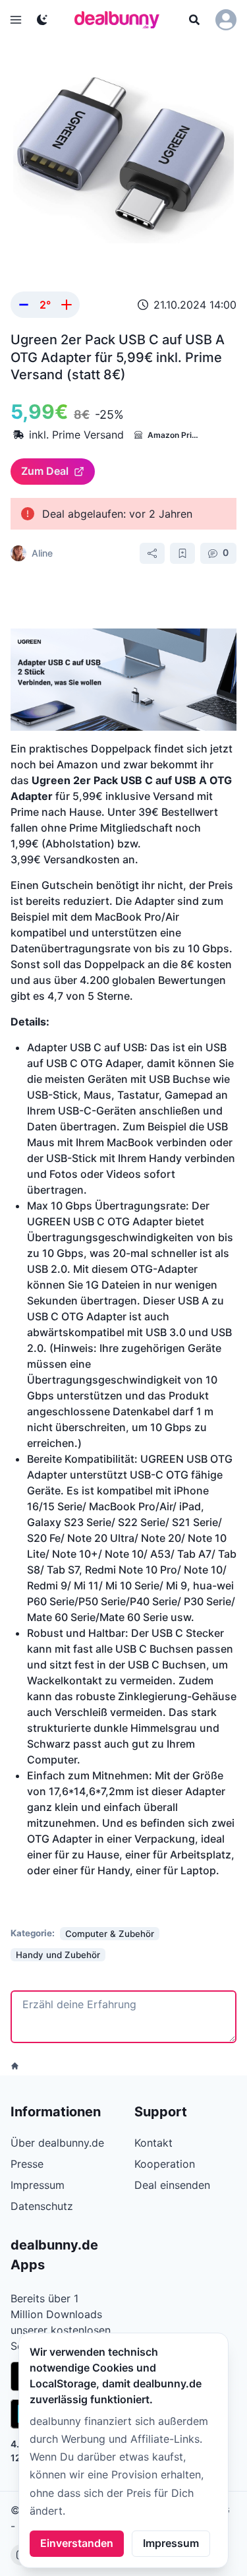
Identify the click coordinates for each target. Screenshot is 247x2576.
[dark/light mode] (42, 20)
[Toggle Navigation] (16, 20)
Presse (27, 2164)
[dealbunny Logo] (121, 20)
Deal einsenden (172, 2185)
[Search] (194, 20)
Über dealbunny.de (57, 2143)
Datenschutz (42, 2206)
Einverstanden (77, 2543)
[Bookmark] (182, 553)
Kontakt (153, 2143)
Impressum (171, 2543)
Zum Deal (45, 471)
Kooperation (165, 2164)
